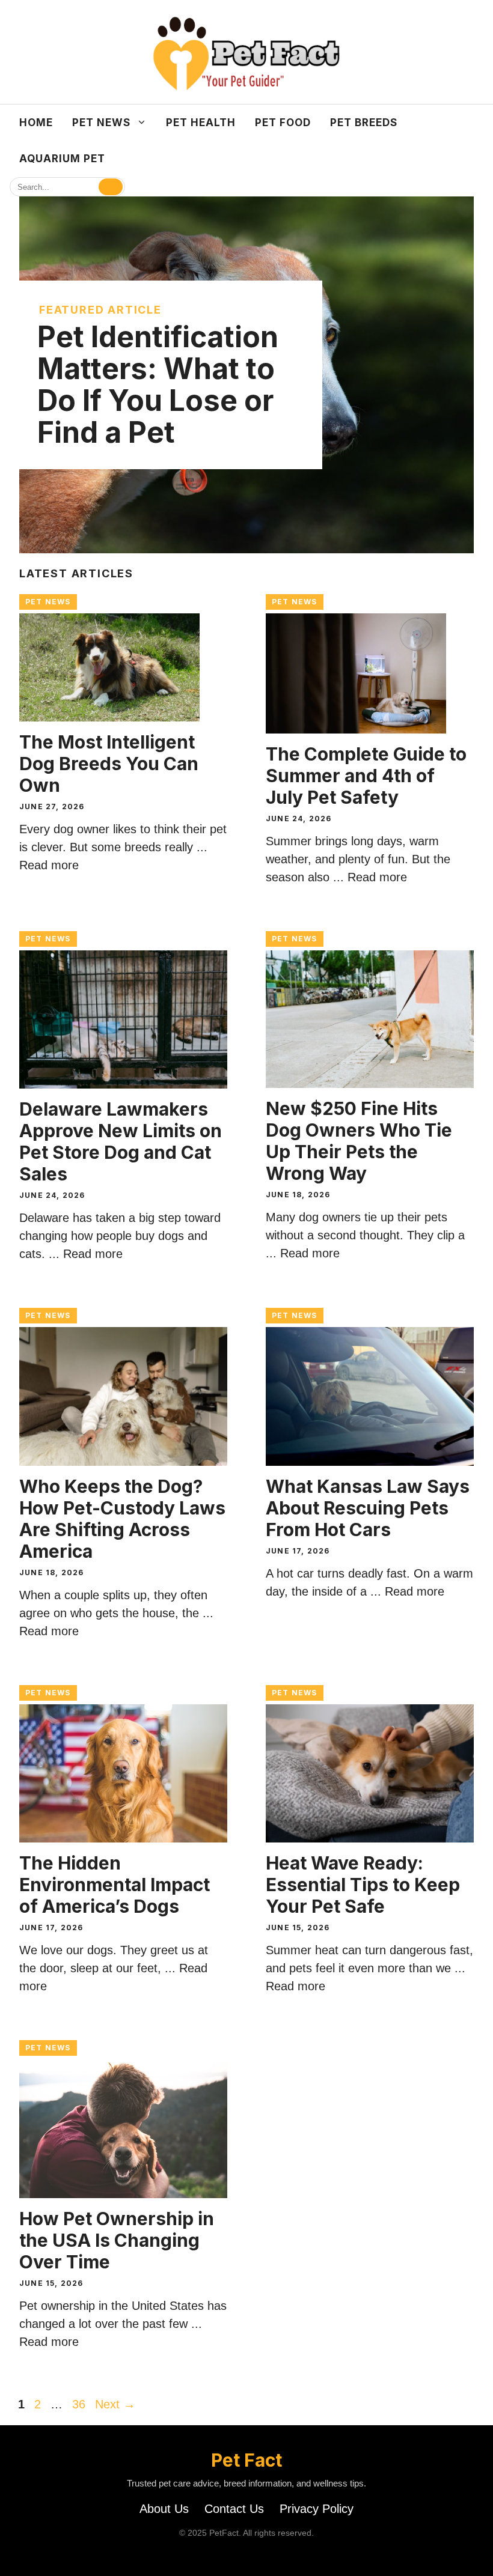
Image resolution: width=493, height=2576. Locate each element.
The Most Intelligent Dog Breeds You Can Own (109, 764)
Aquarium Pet (62, 159)
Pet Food (283, 123)
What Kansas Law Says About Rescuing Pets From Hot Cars (368, 1508)
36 (80, 2404)
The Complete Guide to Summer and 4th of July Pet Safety (366, 776)
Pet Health (201, 123)
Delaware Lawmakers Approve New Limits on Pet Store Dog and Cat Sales (121, 1141)
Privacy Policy (317, 2509)
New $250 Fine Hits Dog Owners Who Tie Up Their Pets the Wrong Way (359, 1141)
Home (36, 123)
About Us (164, 2509)
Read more (49, 865)
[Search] (111, 187)
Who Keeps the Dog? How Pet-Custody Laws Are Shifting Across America (122, 1519)
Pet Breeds (364, 123)
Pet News (101, 123)
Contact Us (234, 2509)
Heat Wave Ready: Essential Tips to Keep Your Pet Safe (363, 1885)
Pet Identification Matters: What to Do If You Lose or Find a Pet (158, 384)
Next (115, 2404)
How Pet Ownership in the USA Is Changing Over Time (117, 2240)
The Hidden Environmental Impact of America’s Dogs (115, 1885)
